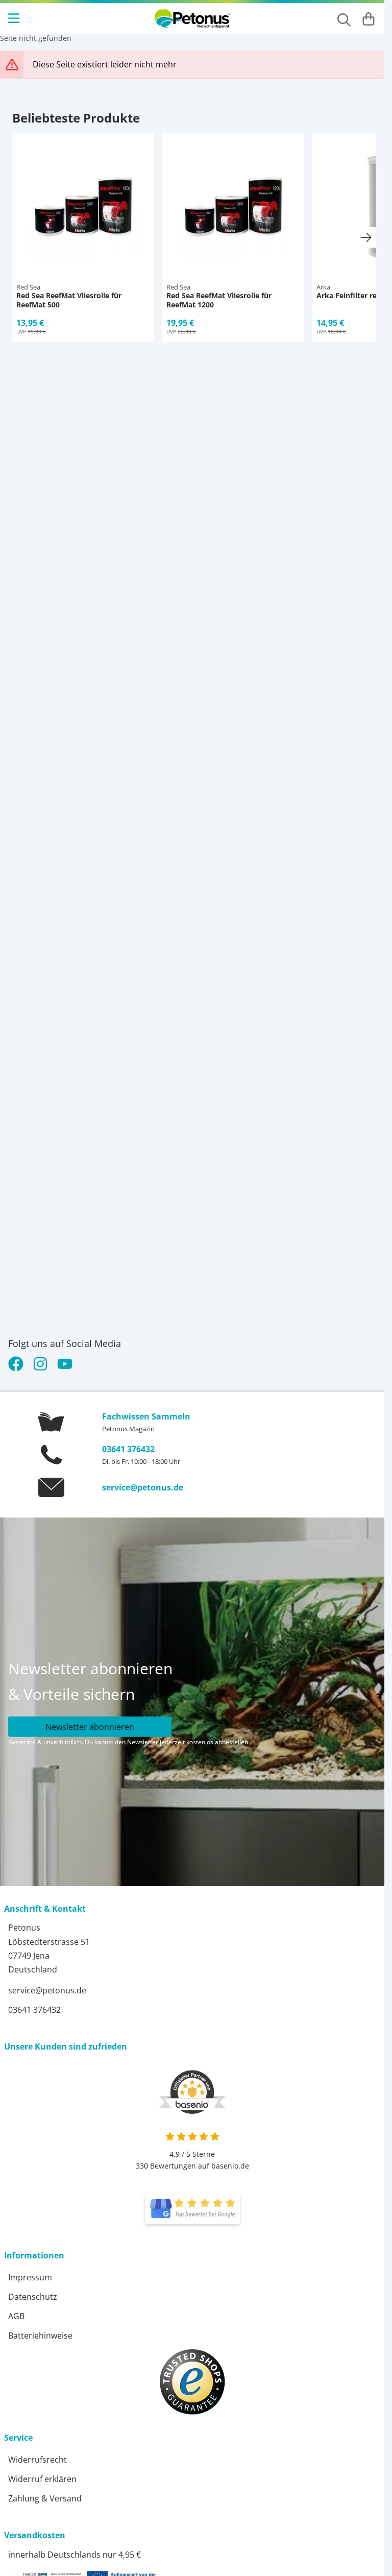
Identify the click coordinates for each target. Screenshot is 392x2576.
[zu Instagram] (40, 1364)
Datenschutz (33, 2297)
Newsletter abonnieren (90, 1727)
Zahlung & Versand (45, 2498)
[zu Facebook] (18, 1364)
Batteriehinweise (40, 2336)
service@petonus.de (143, 1487)
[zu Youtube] (65, 1364)
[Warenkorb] (369, 18)
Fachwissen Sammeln (146, 1416)
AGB (16, 2316)
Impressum (30, 2277)
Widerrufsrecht (38, 2460)
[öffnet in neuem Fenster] (192, 2209)
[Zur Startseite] (192, 18)
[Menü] (15, 18)
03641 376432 (128, 1449)
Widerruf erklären (42, 2479)
